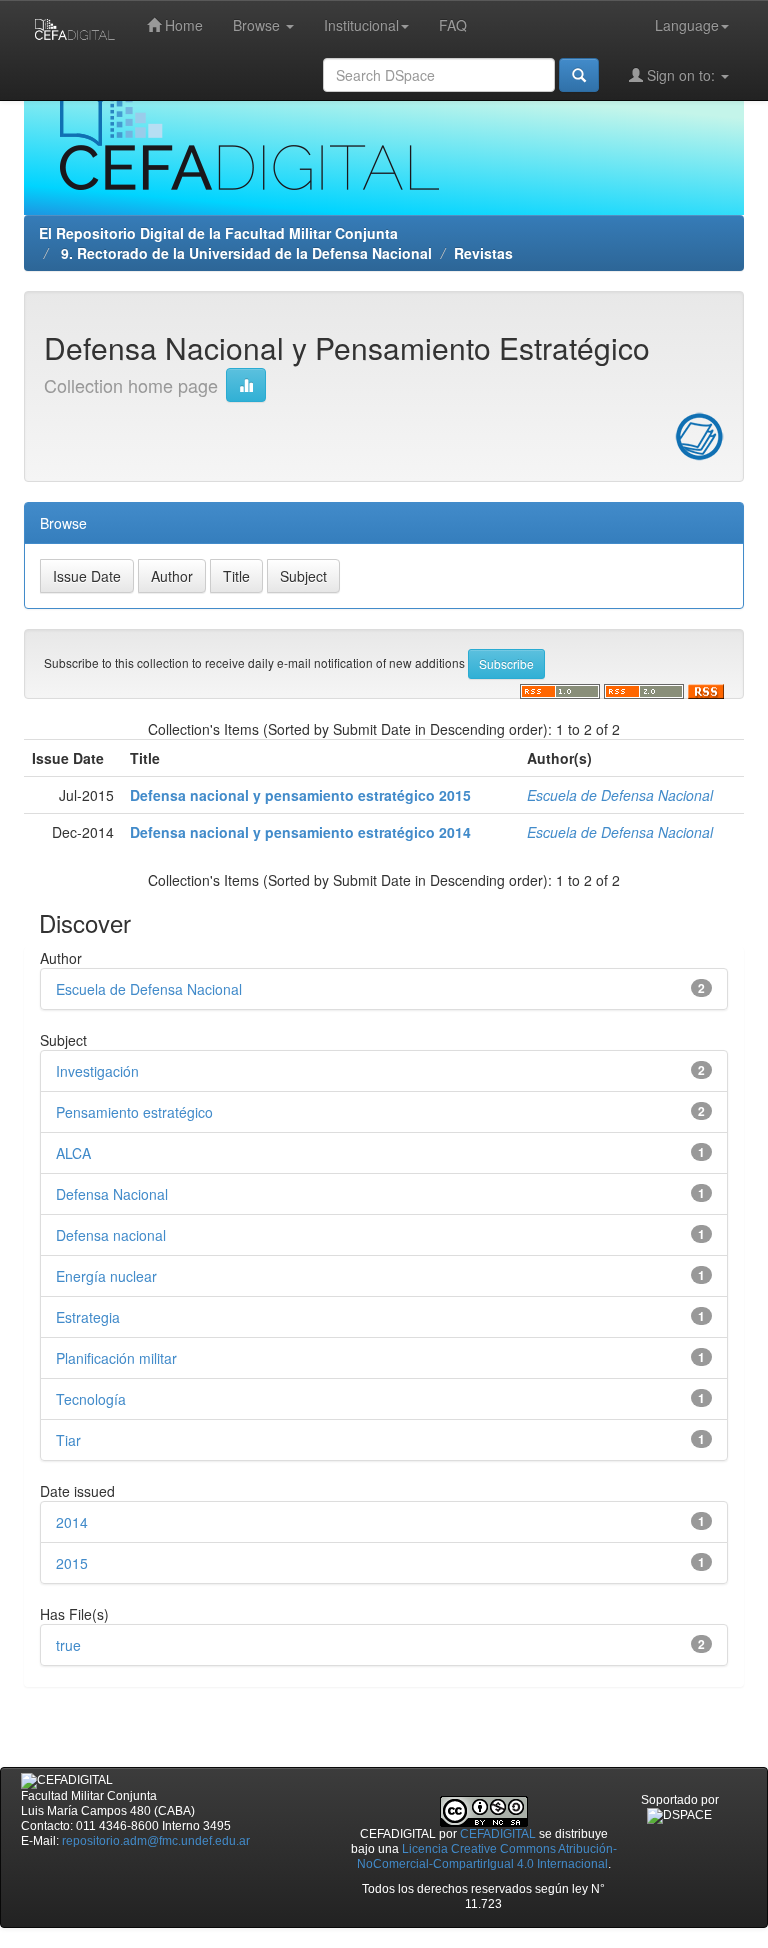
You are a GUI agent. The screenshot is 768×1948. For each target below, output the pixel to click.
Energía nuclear (106, 1276)
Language (687, 25)
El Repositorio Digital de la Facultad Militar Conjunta (218, 233)
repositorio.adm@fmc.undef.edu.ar (156, 1841)
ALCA (73, 1153)
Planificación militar (116, 1358)
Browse (258, 25)
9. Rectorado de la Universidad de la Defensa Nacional (244, 253)
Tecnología (91, 1399)
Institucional (361, 25)
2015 (72, 1563)
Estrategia (88, 1317)
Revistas (483, 253)
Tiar (68, 1440)
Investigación (97, 1071)
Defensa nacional (111, 1235)
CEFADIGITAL (498, 1834)
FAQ (453, 25)
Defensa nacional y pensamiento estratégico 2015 (300, 795)
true (68, 1645)
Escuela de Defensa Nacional (620, 795)
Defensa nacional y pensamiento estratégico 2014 (300, 832)
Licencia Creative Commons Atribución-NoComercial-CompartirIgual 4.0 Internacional (487, 1856)
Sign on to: (681, 75)
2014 (72, 1522)
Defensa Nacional (112, 1194)
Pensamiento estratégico (134, 1112)
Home (182, 25)
